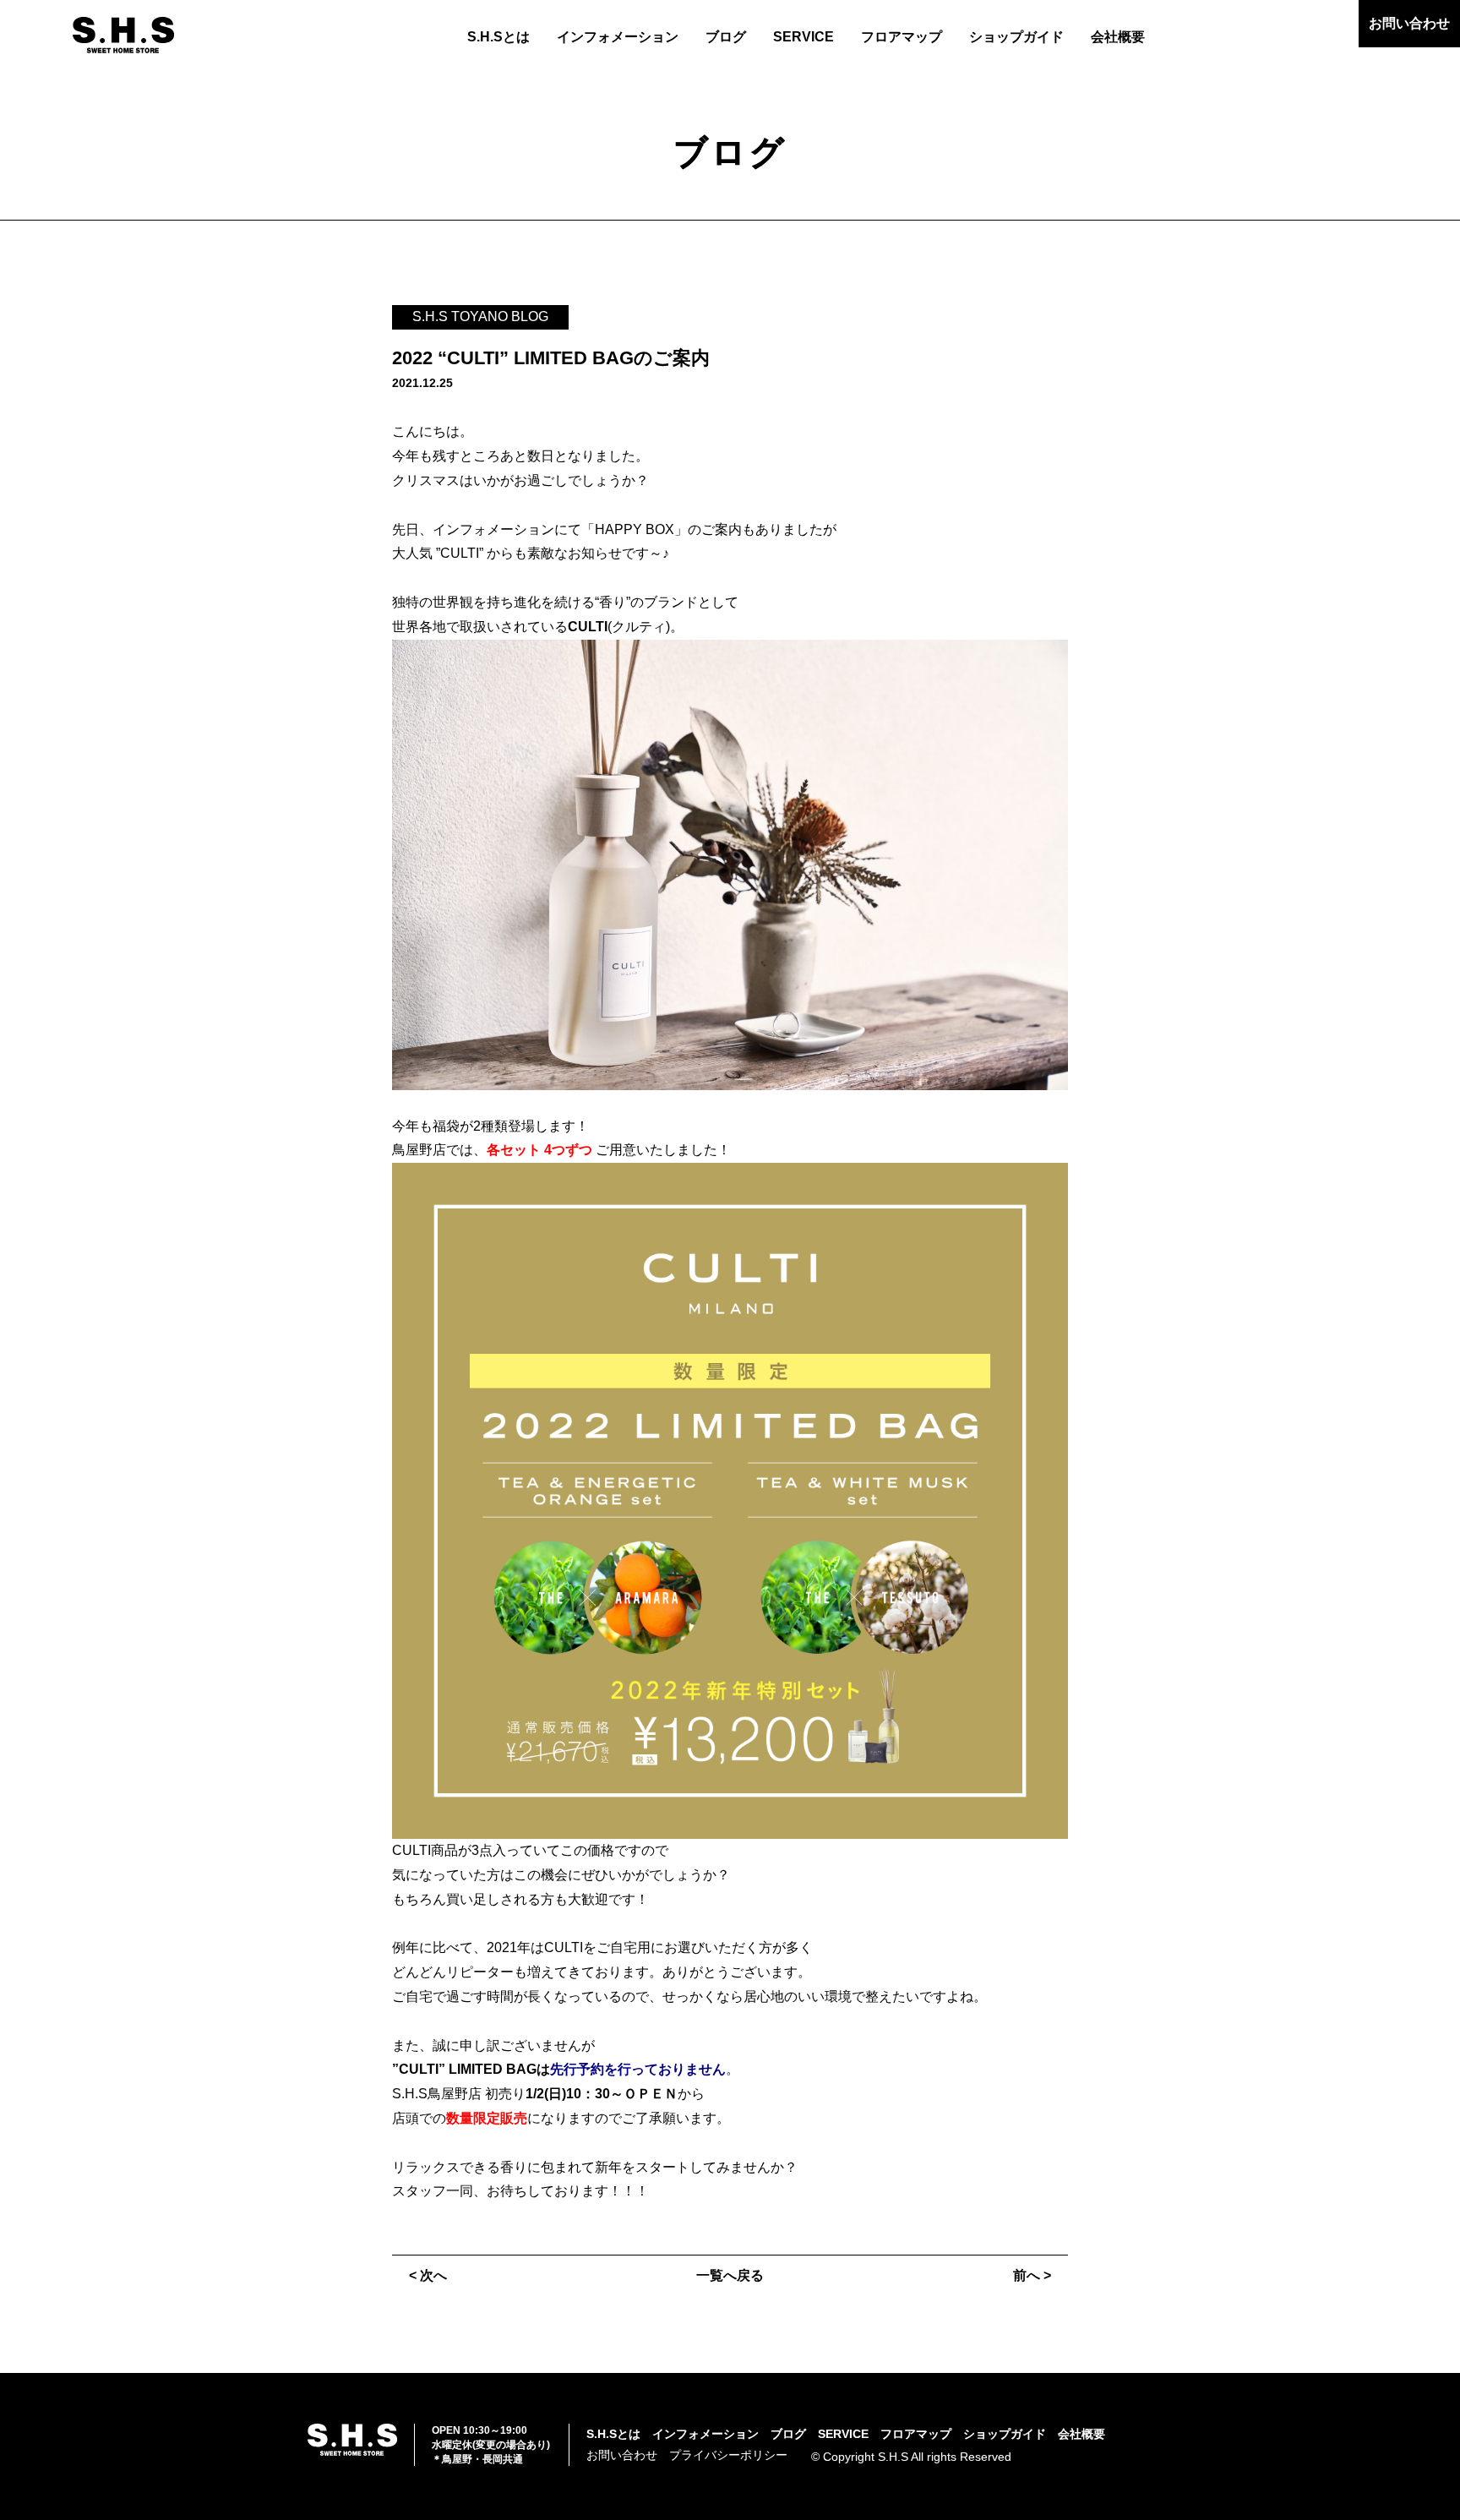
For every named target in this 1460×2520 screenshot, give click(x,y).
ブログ (726, 37)
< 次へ (428, 2275)
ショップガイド (1016, 37)
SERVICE (804, 37)
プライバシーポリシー (728, 2455)
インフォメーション (618, 37)
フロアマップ (902, 37)
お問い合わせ (1409, 23)
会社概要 (1118, 37)
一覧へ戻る (730, 2275)
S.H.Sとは (498, 37)
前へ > (1032, 2275)
